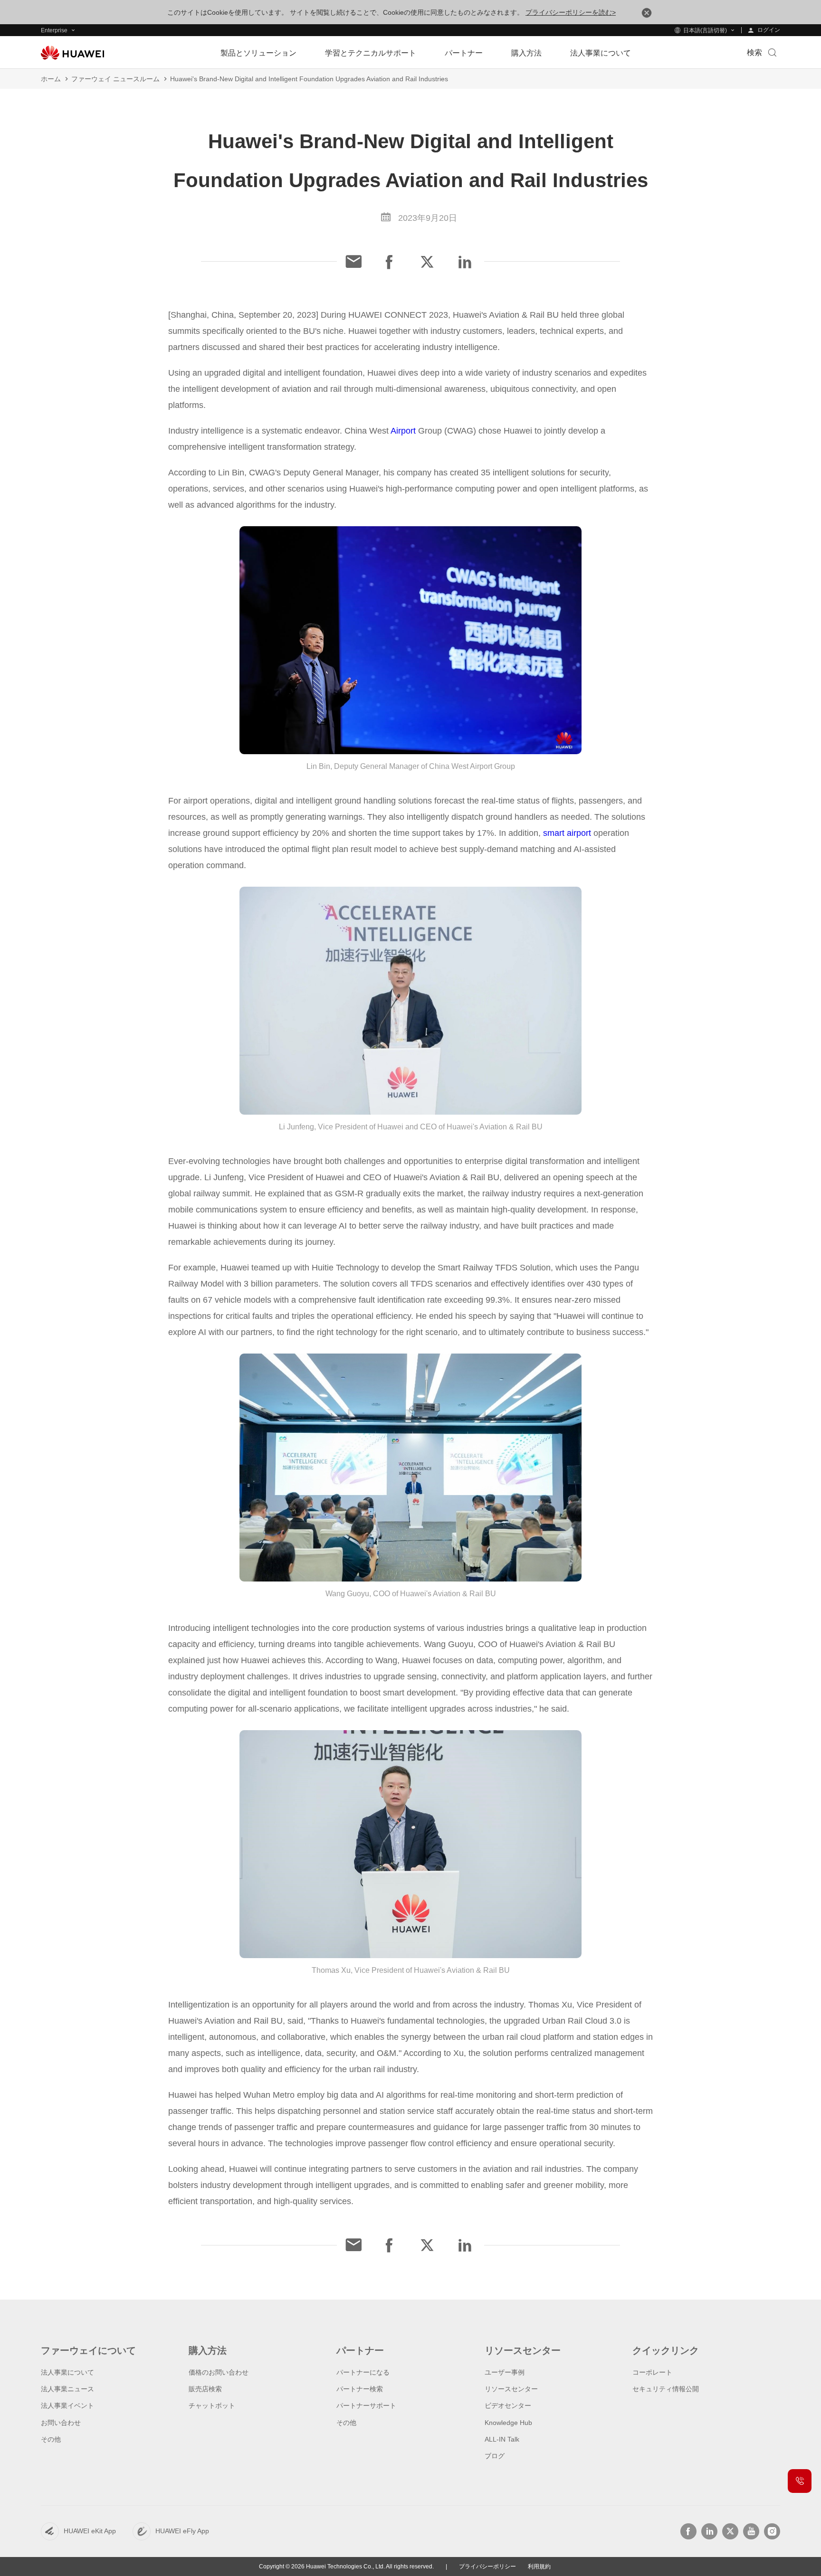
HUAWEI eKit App (90, 2531)
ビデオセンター (508, 2406)
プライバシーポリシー (487, 2567)
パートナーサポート (366, 2406)
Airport (403, 431)
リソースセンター (511, 2389)
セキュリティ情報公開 (666, 2389)
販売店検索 (205, 2389)
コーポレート (652, 2372)
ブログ (495, 2456)
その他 (51, 2439)
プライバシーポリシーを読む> (571, 12)
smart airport (567, 833)
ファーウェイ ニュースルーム (115, 79)
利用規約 (539, 2567)
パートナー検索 (360, 2389)
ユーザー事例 (505, 2372)
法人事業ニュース (67, 2389)
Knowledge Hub (508, 2423)
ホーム (51, 79)
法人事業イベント (67, 2406)
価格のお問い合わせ (219, 2372)
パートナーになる (363, 2372)
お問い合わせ (61, 2423)
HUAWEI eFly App (182, 2531)
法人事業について (67, 2372)
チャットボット (212, 2406)
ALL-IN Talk (502, 2439)
